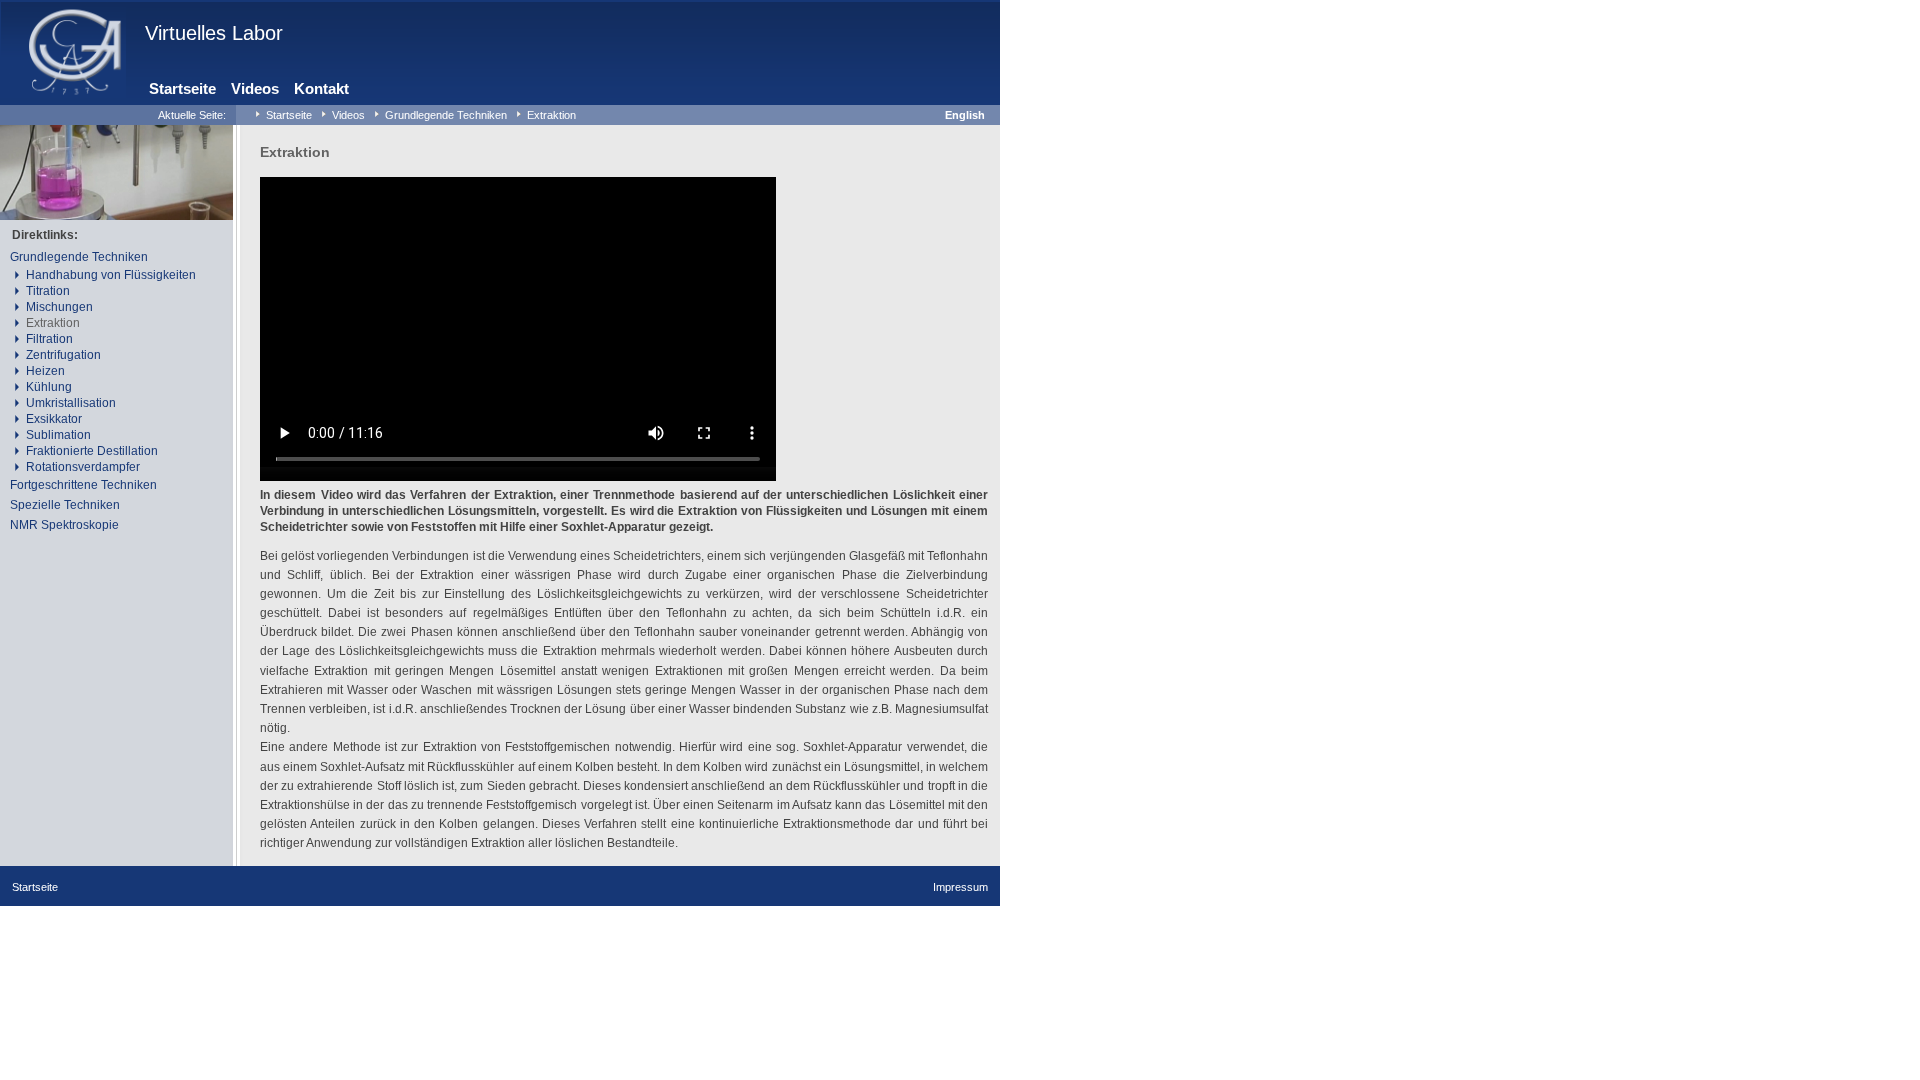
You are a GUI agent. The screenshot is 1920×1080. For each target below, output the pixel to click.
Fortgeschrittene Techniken (83, 485)
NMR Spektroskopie (64, 525)
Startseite (182, 88)
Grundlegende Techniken (446, 115)
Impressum (960, 887)
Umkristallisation (71, 403)
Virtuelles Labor (214, 33)
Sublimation (58, 435)
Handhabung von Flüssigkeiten (111, 275)
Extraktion (551, 115)
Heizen (45, 371)
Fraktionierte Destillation (92, 451)
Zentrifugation (63, 355)
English (965, 115)
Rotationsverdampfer (83, 467)
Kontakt (321, 88)
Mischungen (59, 307)
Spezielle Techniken (65, 505)
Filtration (49, 339)
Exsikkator (54, 419)
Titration (48, 291)
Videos (255, 88)
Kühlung (49, 387)
